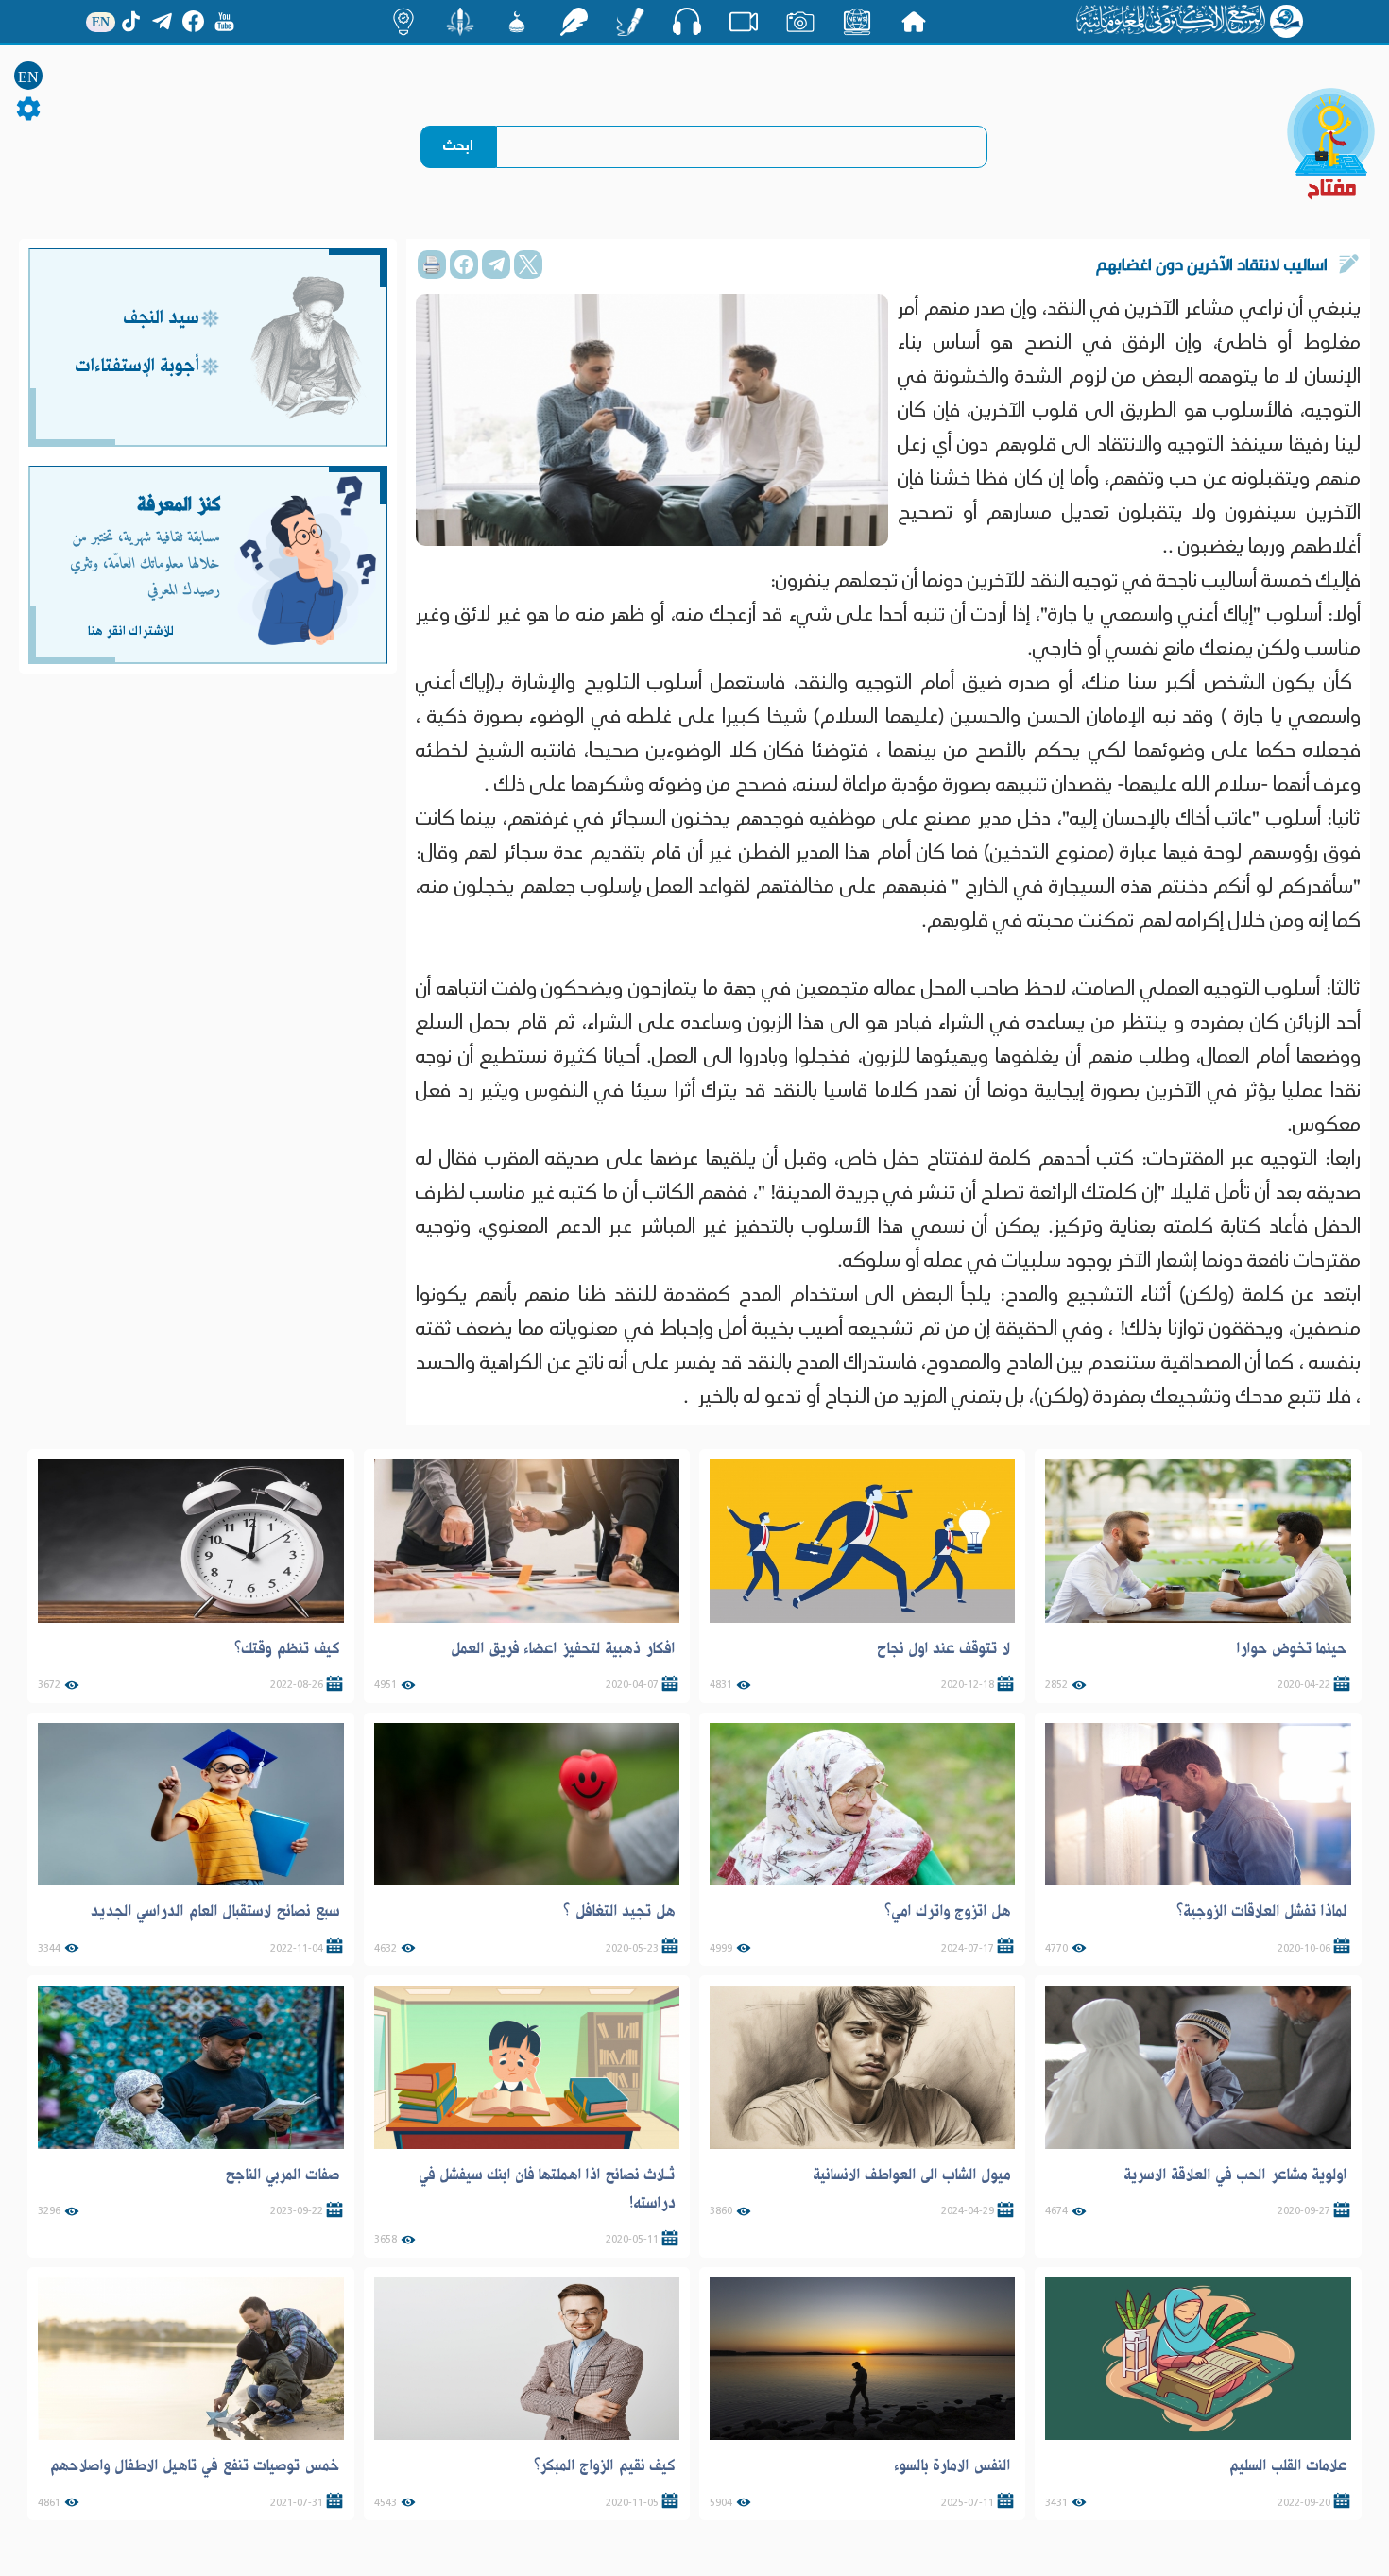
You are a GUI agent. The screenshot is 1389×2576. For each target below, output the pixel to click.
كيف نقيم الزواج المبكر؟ (605, 2465)
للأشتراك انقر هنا (130, 631)
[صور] (800, 22)
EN (28, 77)
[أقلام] (630, 22)
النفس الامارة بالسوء (952, 2465)
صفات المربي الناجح (283, 2175)
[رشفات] (574, 22)
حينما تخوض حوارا (1291, 1648)
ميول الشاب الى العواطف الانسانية (912, 2175)
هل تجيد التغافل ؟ (619, 1911)
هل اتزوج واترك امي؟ (948, 1911)
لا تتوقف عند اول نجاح (944, 1648)
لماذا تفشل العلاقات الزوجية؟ (1262, 1911)
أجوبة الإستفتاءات (137, 367)
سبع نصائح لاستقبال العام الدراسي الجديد (214, 1911)
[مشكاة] (517, 22)
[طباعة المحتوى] (432, 264)
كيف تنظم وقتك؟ (287, 1648)
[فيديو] (744, 22)
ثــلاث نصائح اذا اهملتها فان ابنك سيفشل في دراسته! (547, 2189)
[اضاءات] (403, 22)
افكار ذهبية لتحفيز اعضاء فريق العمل (563, 1648)
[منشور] (460, 22)
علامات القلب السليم (1288, 2465)
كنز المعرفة (179, 505)
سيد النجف (161, 319)
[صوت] (687, 21)
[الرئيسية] (914, 22)
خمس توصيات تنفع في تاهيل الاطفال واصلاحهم (195, 2465)
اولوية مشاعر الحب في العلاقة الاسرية (1235, 2175)
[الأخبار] (857, 22)
